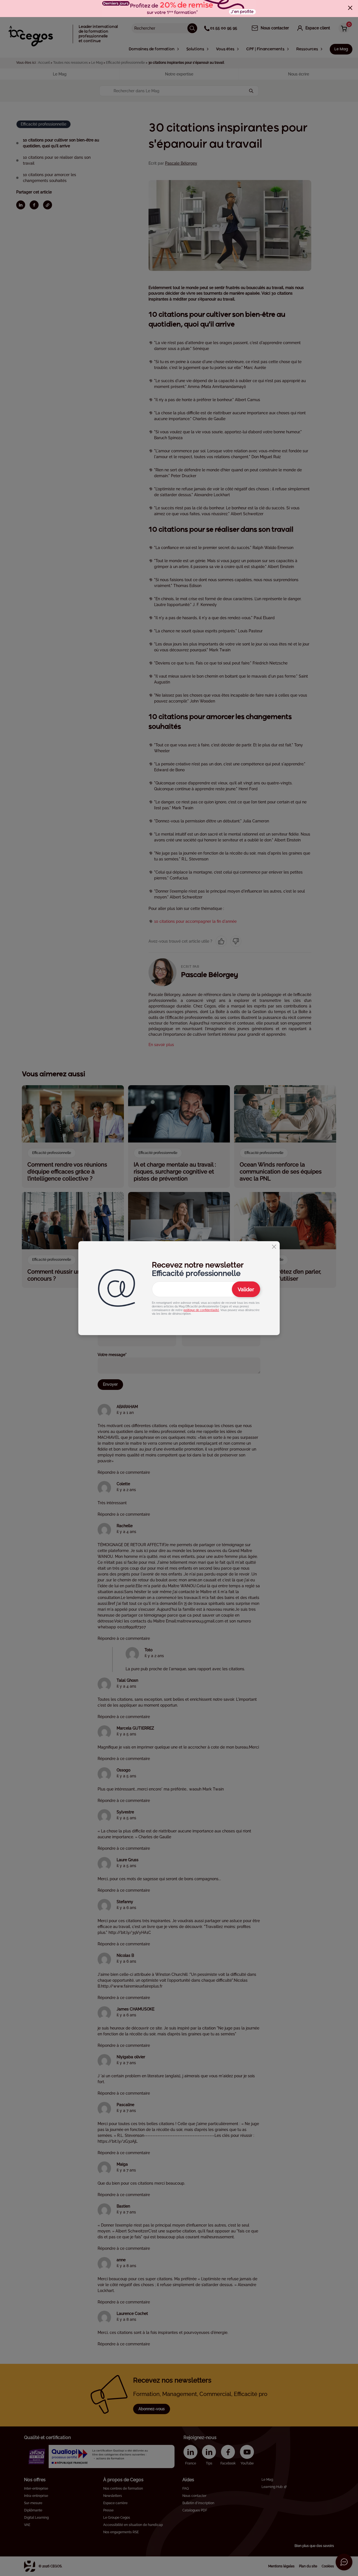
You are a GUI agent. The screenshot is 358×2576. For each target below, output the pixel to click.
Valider (246, 1289)
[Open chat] (344, 2562)
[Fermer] (350, 8)
